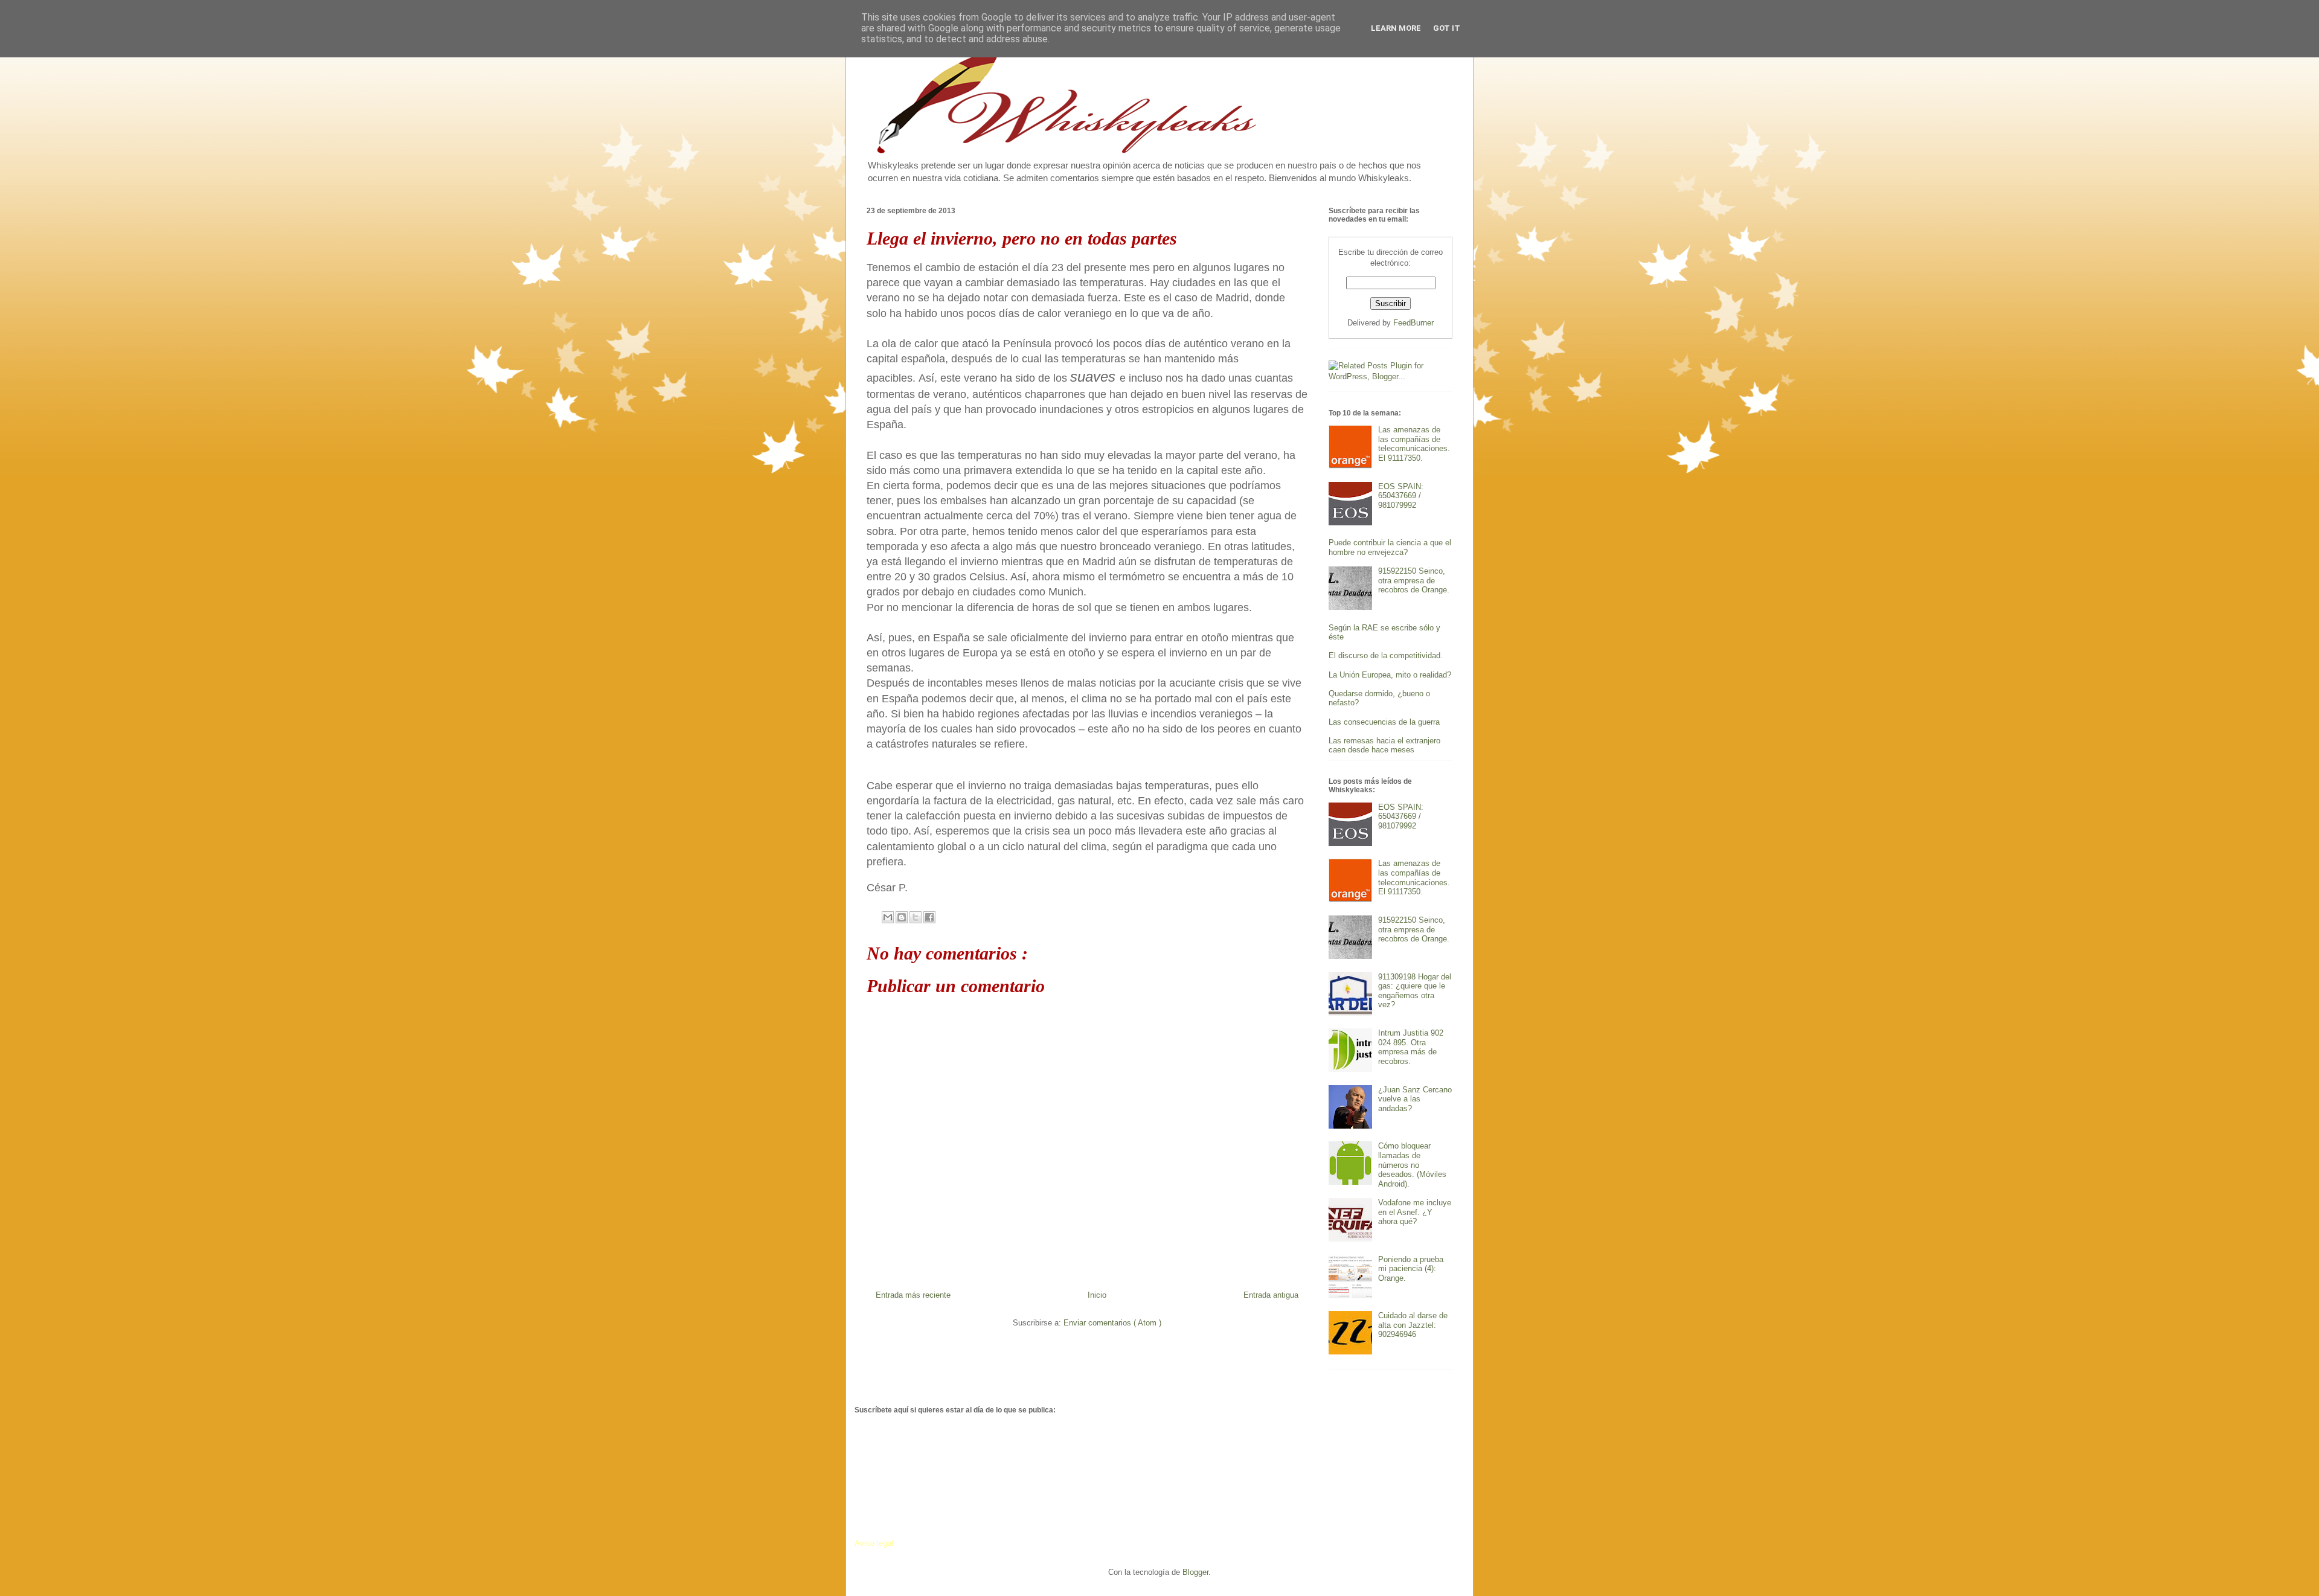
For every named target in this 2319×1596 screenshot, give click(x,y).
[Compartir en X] (916, 917)
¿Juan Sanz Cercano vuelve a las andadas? (1415, 1099)
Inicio (1097, 1295)
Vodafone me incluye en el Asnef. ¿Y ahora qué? (1415, 1212)
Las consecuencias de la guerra (1384, 722)
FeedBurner (1413, 323)
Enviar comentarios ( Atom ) (1112, 1323)
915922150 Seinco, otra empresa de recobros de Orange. (1414, 580)
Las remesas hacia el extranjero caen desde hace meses (1384, 745)
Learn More (1396, 28)
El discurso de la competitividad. (1386, 655)
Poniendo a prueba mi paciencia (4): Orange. (1411, 1269)
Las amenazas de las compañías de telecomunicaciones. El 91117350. (1414, 444)
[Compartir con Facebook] (929, 917)
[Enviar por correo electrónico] (888, 917)
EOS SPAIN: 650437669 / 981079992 (1401, 496)
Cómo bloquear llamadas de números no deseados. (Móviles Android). (1412, 1165)
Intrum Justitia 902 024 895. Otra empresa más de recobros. (1411, 1047)
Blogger (1195, 1572)
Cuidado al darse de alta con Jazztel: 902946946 (1413, 1325)
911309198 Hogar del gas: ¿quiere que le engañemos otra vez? (1415, 991)
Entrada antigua (1271, 1295)
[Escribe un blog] (902, 917)
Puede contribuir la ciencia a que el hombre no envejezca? (1390, 547)
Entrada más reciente (913, 1295)
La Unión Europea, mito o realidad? (1390, 675)
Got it (1447, 28)
